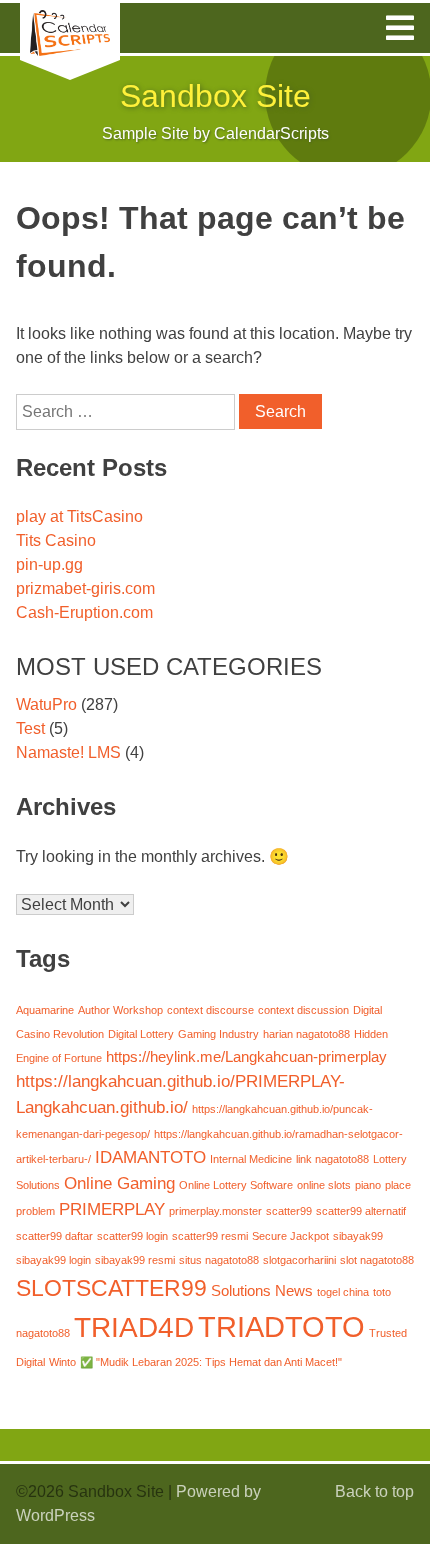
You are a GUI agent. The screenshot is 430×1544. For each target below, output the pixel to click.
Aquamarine (45, 1010)
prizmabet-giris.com (85, 588)
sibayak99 (358, 1236)
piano (368, 1185)
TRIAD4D (134, 1327)
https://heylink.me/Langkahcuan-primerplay (246, 1057)
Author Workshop (120, 1010)
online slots (324, 1185)
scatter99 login (132, 1236)
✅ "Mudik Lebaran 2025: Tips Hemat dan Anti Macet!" (211, 1362)
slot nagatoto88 (377, 1260)
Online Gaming (119, 1183)
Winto (62, 1362)
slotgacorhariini (299, 1260)
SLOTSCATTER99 (111, 1288)
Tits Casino (56, 540)
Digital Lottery (141, 1034)
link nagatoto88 (332, 1159)
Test (30, 728)
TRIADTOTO (281, 1326)
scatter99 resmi (210, 1236)
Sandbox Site (215, 96)
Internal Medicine (251, 1159)
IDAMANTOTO (150, 1157)
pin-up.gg (49, 564)
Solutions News (262, 1291)
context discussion (303, 1010)
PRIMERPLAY (112, 1209)
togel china (343, 1292)
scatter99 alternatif (361, 1211)
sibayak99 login (53, 1260)
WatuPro (46, 704)
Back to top (374, 1491)
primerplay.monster (215, 1211)
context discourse (210, 1010)
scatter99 (289, 1211)
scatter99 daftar (54, 1236)
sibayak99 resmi (135, 1260)
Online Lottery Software (236, 1185)
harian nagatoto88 (306, 1034)
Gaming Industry (218, 1034)
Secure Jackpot (290, 1236)
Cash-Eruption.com (84, 612)
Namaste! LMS (68, 752)
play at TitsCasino (79, 516)
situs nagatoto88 (219, 1260)
